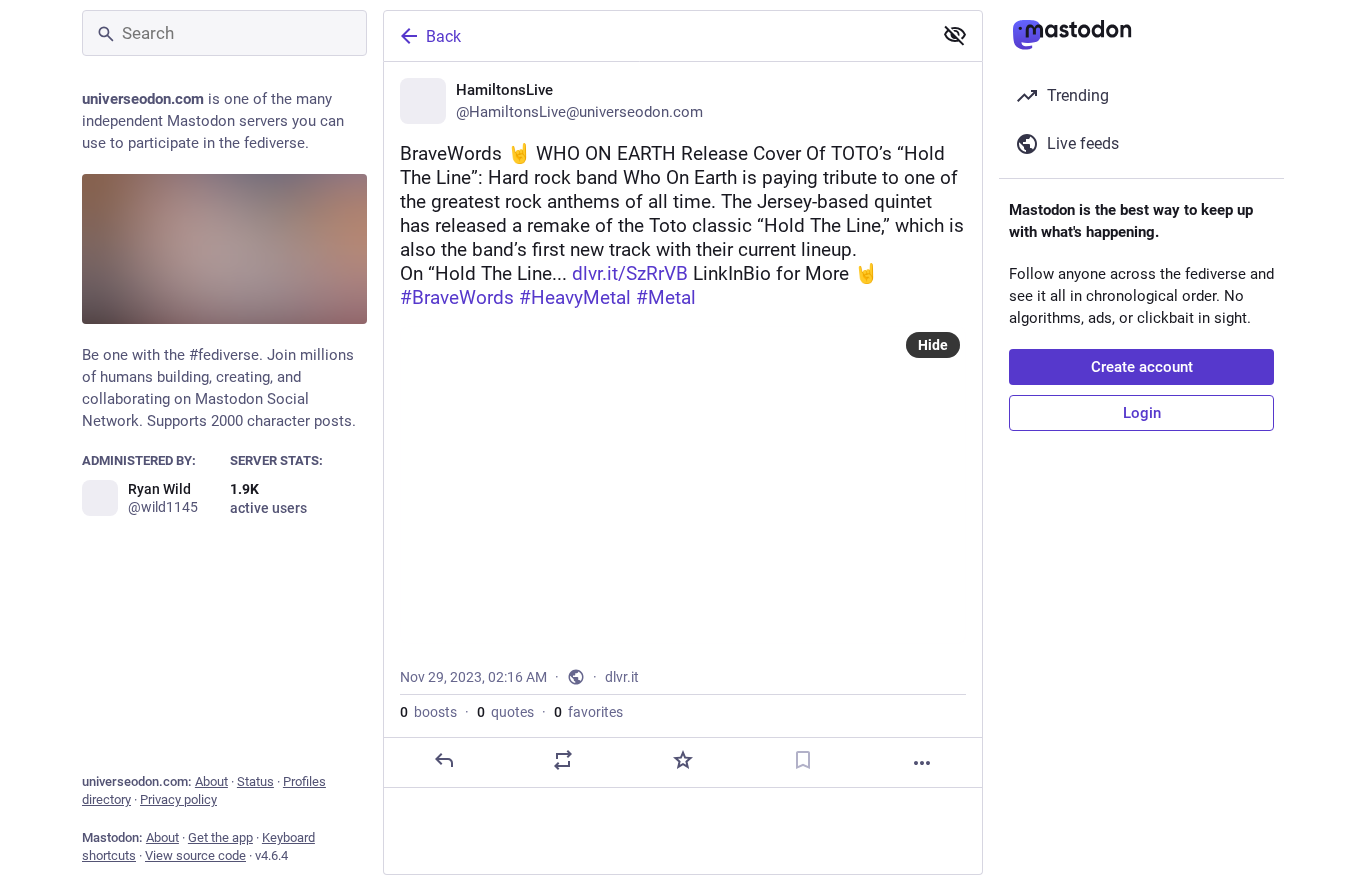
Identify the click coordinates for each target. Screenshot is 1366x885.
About (211, 781)
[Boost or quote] (563, 760)
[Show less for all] (955, 35)
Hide (933, 345)
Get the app (220, 837)
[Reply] (444, 760)
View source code (195, 855)
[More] (922, 763)
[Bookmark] (803, 760)
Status (255, 781)
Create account (1142, 367)
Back (443, 36)
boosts (428, 712)
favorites (588, 712)
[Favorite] (683, 760)
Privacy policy (178, 799)
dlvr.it (622, 677)
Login (1142, 413)
